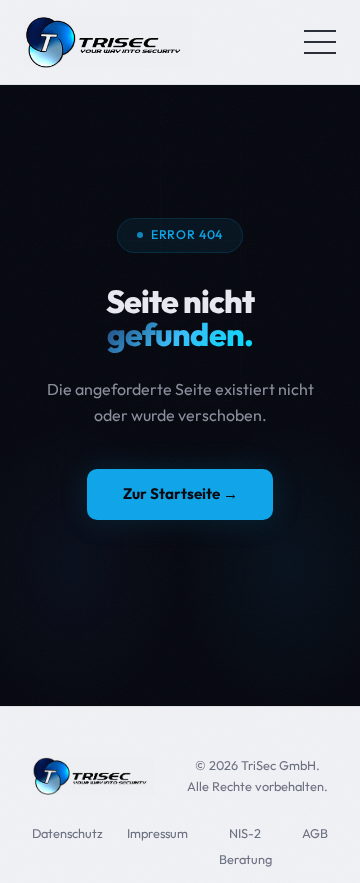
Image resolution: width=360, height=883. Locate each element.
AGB (315, 833)
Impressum (157, 833)
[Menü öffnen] (320, 42)
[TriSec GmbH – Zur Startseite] (108, 42)
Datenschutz (67, 833)
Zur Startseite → (180, 493)
